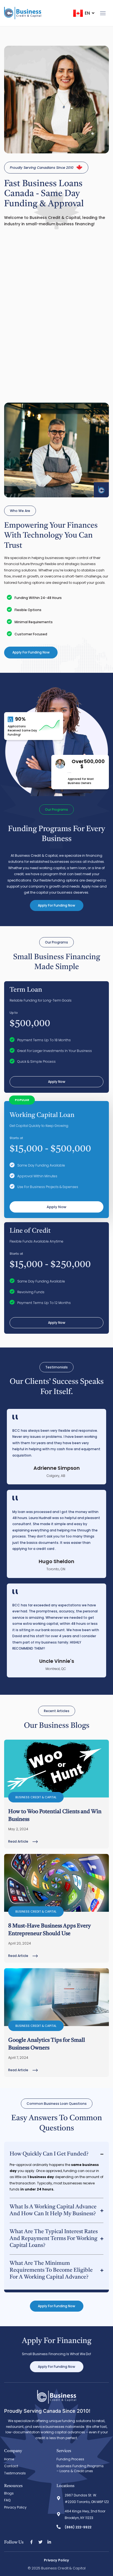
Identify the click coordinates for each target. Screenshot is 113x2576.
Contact (11, 2466)
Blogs (9, 2493)
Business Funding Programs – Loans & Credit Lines (80, 2468)
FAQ (7, 2500)
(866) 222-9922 (78, 2527)
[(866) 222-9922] (59, 2527)
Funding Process (70, 2459)
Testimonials (15, 2473)
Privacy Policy (15, 2507)
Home (9, 2459)
